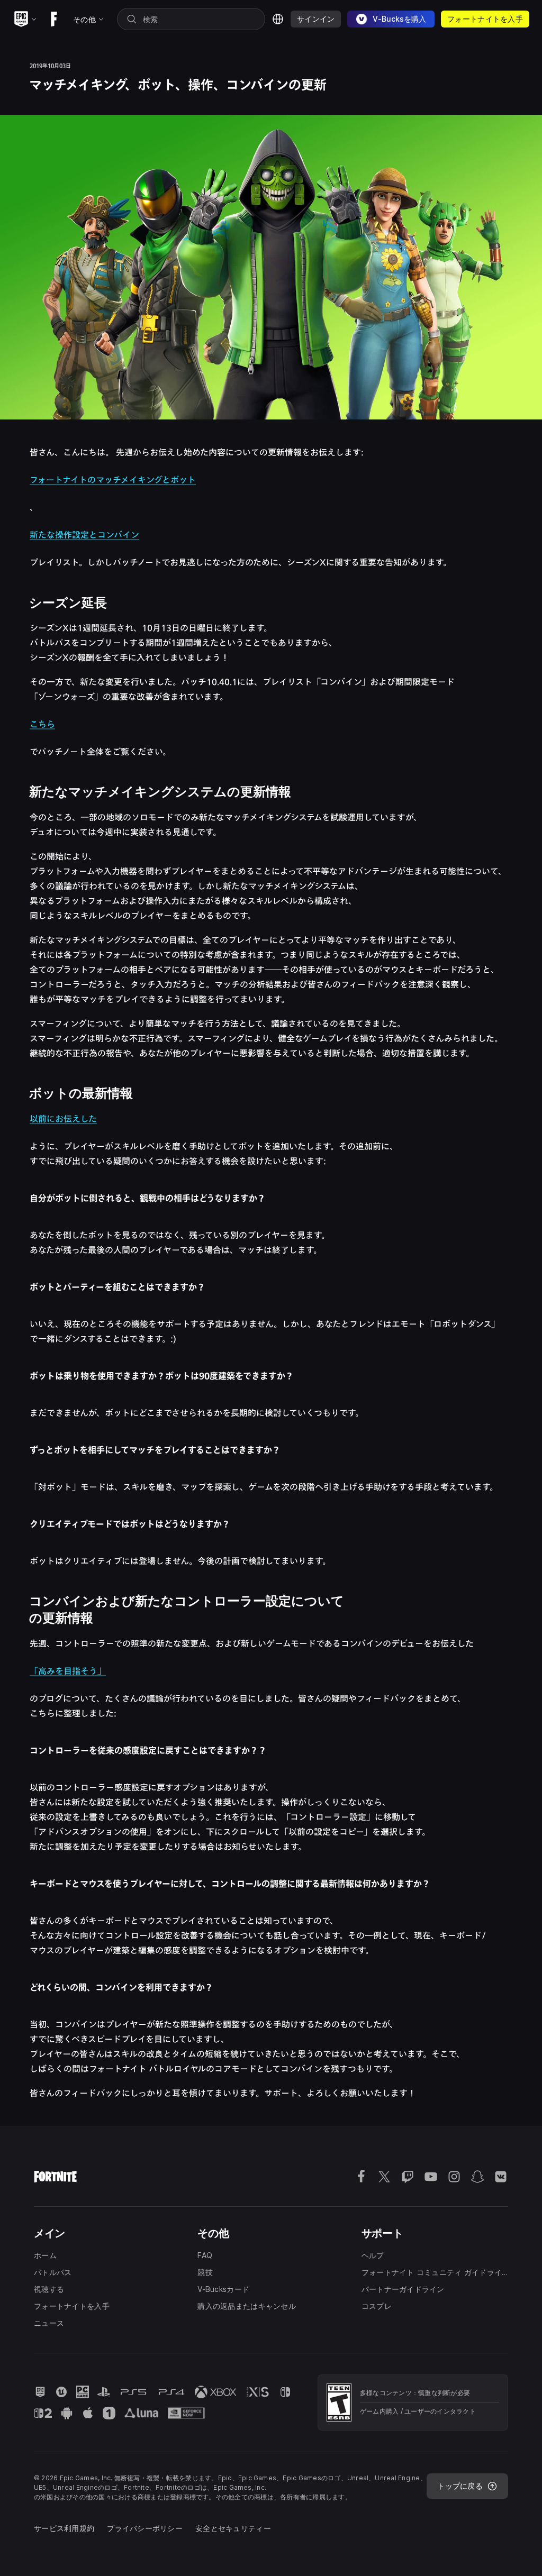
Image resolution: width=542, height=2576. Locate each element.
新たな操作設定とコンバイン (84, 535)
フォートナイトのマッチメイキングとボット (113, 480)
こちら (42, 724)
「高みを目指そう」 (68, 1671)
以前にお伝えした (63, 1119)
